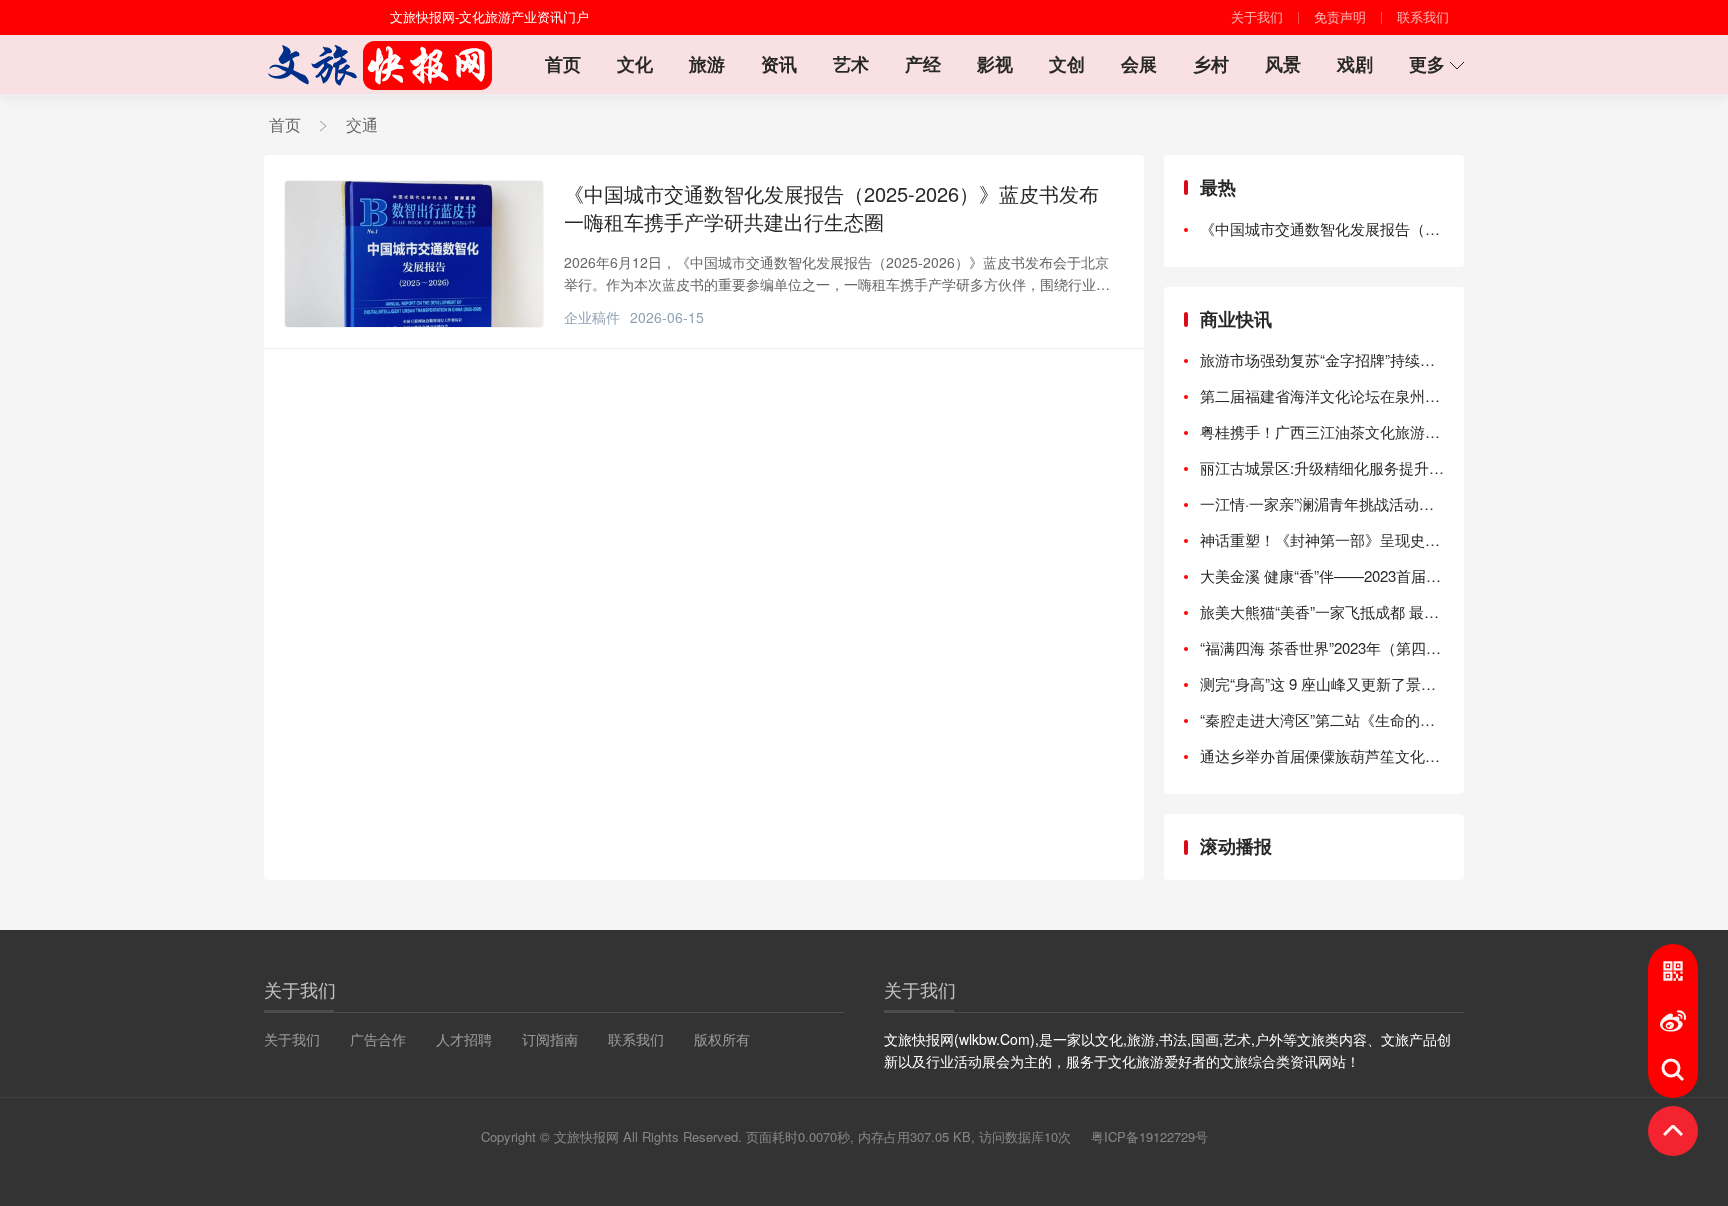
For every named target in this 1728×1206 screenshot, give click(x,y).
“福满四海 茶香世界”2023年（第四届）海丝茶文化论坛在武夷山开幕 (1322, 647)
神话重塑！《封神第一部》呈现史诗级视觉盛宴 (1322, 539)
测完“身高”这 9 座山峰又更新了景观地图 (1322, 683)
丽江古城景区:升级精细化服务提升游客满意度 (1322, 467)
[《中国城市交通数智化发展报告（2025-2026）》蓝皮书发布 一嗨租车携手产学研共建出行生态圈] (414, 254)
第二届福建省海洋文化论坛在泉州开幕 (1322, 395)
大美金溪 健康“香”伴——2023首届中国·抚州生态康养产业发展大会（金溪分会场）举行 (1322, 575)
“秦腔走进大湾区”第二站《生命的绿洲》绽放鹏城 (1322, 719)
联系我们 (1423, 17)
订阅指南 (550, 1039)
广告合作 (378, 1039)
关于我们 (1257, 17)
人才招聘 (464, 1039)
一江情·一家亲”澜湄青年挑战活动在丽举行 (1322, 503)
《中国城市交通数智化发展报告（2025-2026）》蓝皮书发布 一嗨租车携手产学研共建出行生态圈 (831, 208)
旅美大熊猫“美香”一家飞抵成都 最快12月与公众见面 (1322, 611)
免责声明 (1340, 17)
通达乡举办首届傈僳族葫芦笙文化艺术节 (1322, 755)
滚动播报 (1236, 846)
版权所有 (722, 1039)
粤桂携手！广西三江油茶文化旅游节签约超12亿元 (1322, 431)
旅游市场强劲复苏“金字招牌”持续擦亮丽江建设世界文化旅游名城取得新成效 (1322, 359)
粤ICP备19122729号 (1149, 1137)
